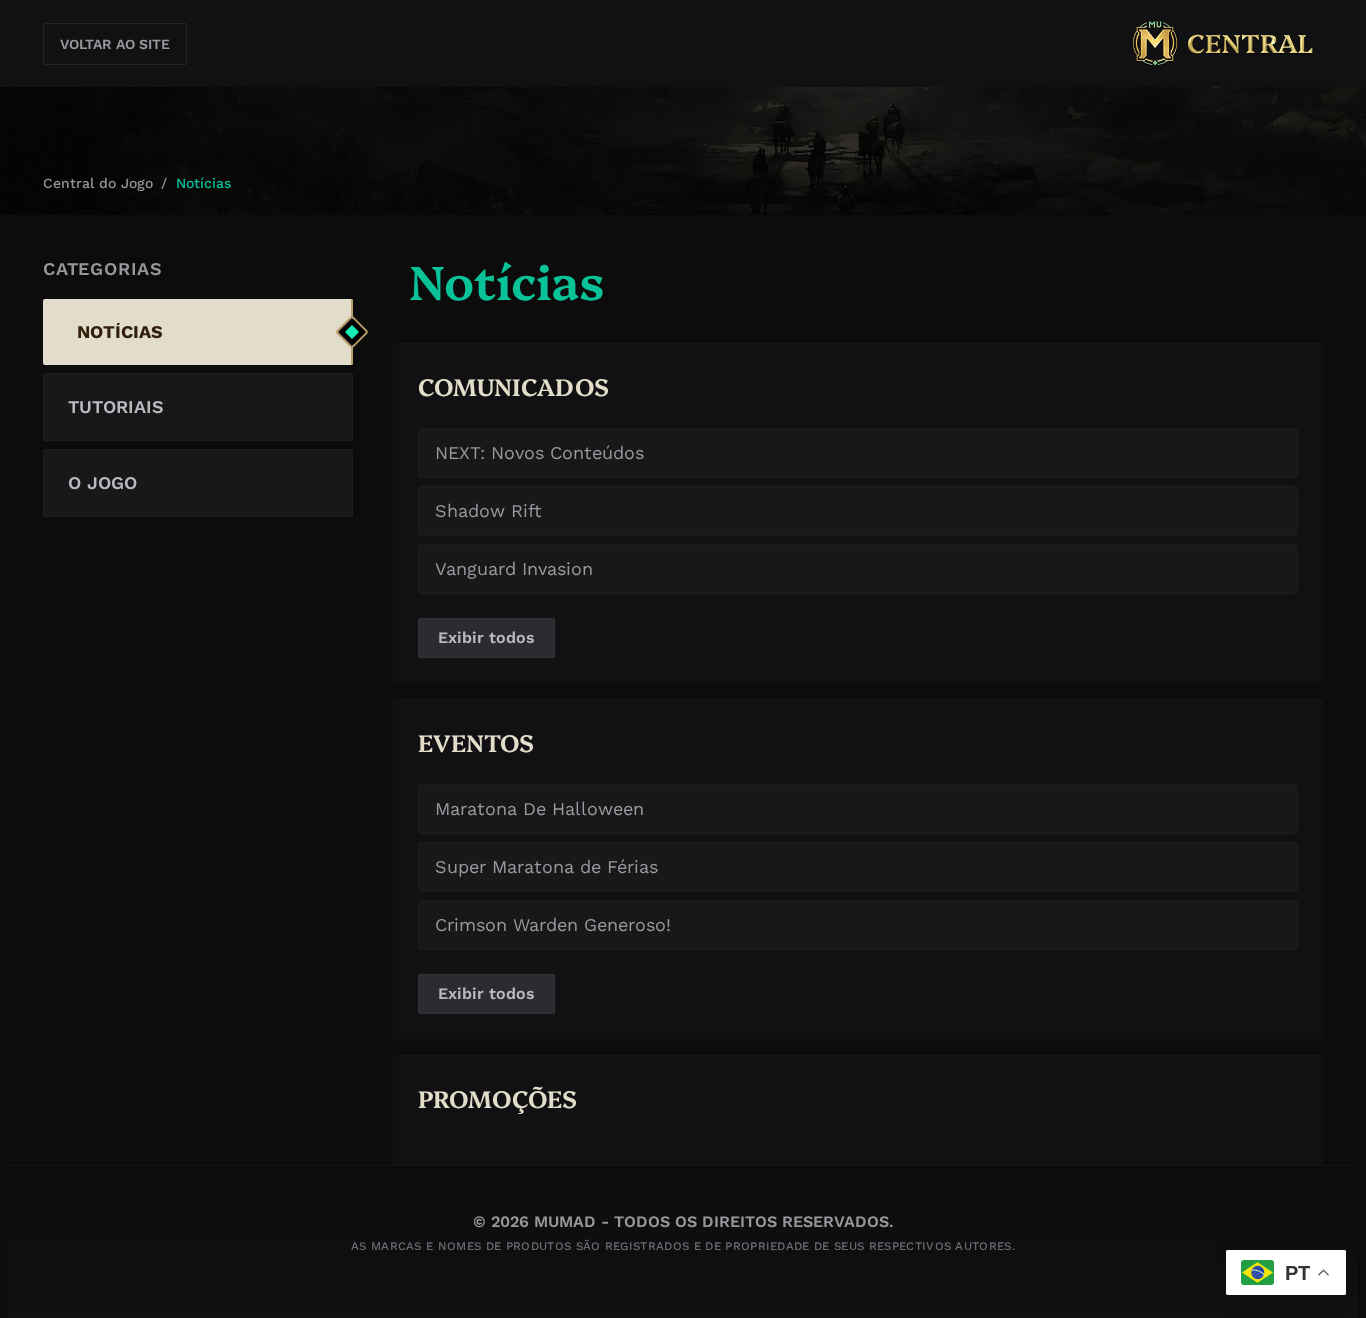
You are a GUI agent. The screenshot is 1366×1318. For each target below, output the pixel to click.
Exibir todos (486, 637)
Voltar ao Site (115, 44)
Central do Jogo (98, 183)
